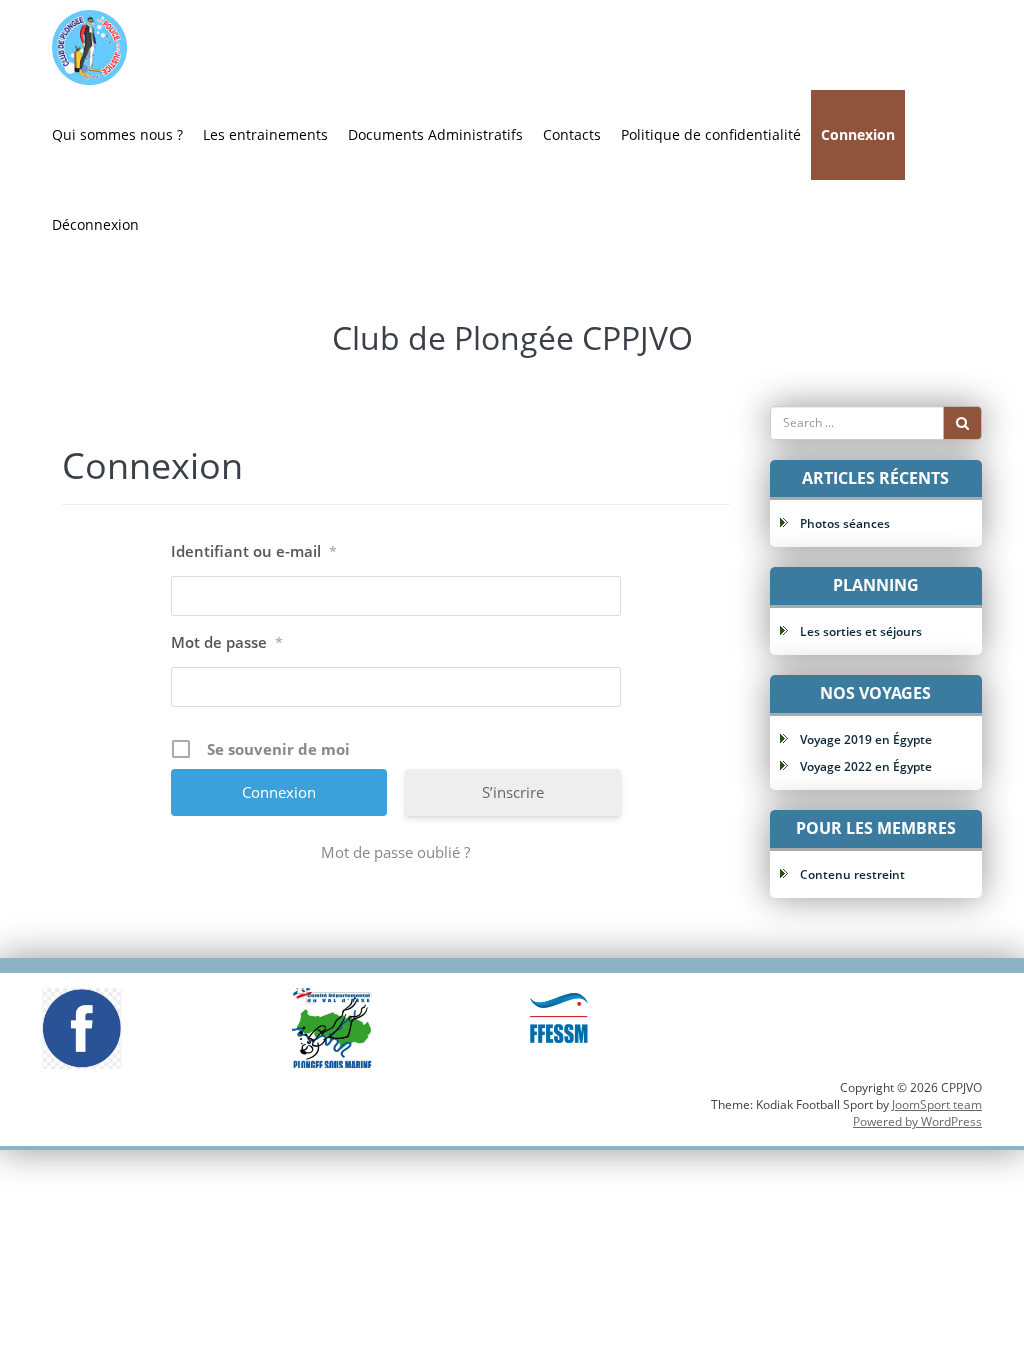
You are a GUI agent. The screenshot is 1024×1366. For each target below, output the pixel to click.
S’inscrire (513, 792)
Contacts (572, 134)
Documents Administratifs (435, 134)
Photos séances (845, 523)
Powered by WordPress (917, 1121)
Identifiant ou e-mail (254, 551)
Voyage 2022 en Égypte (866, 766)
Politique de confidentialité (711, 134)
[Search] (962, 423)
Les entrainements (265, 134)
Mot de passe (227, 642)
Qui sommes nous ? (117, 134)
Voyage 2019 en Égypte (866, 739)
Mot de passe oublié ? (395, 852)
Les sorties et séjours (861, 631)
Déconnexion (95, 224)
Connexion (858, 134)
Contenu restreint (852, 874)
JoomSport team (937, 1104)
